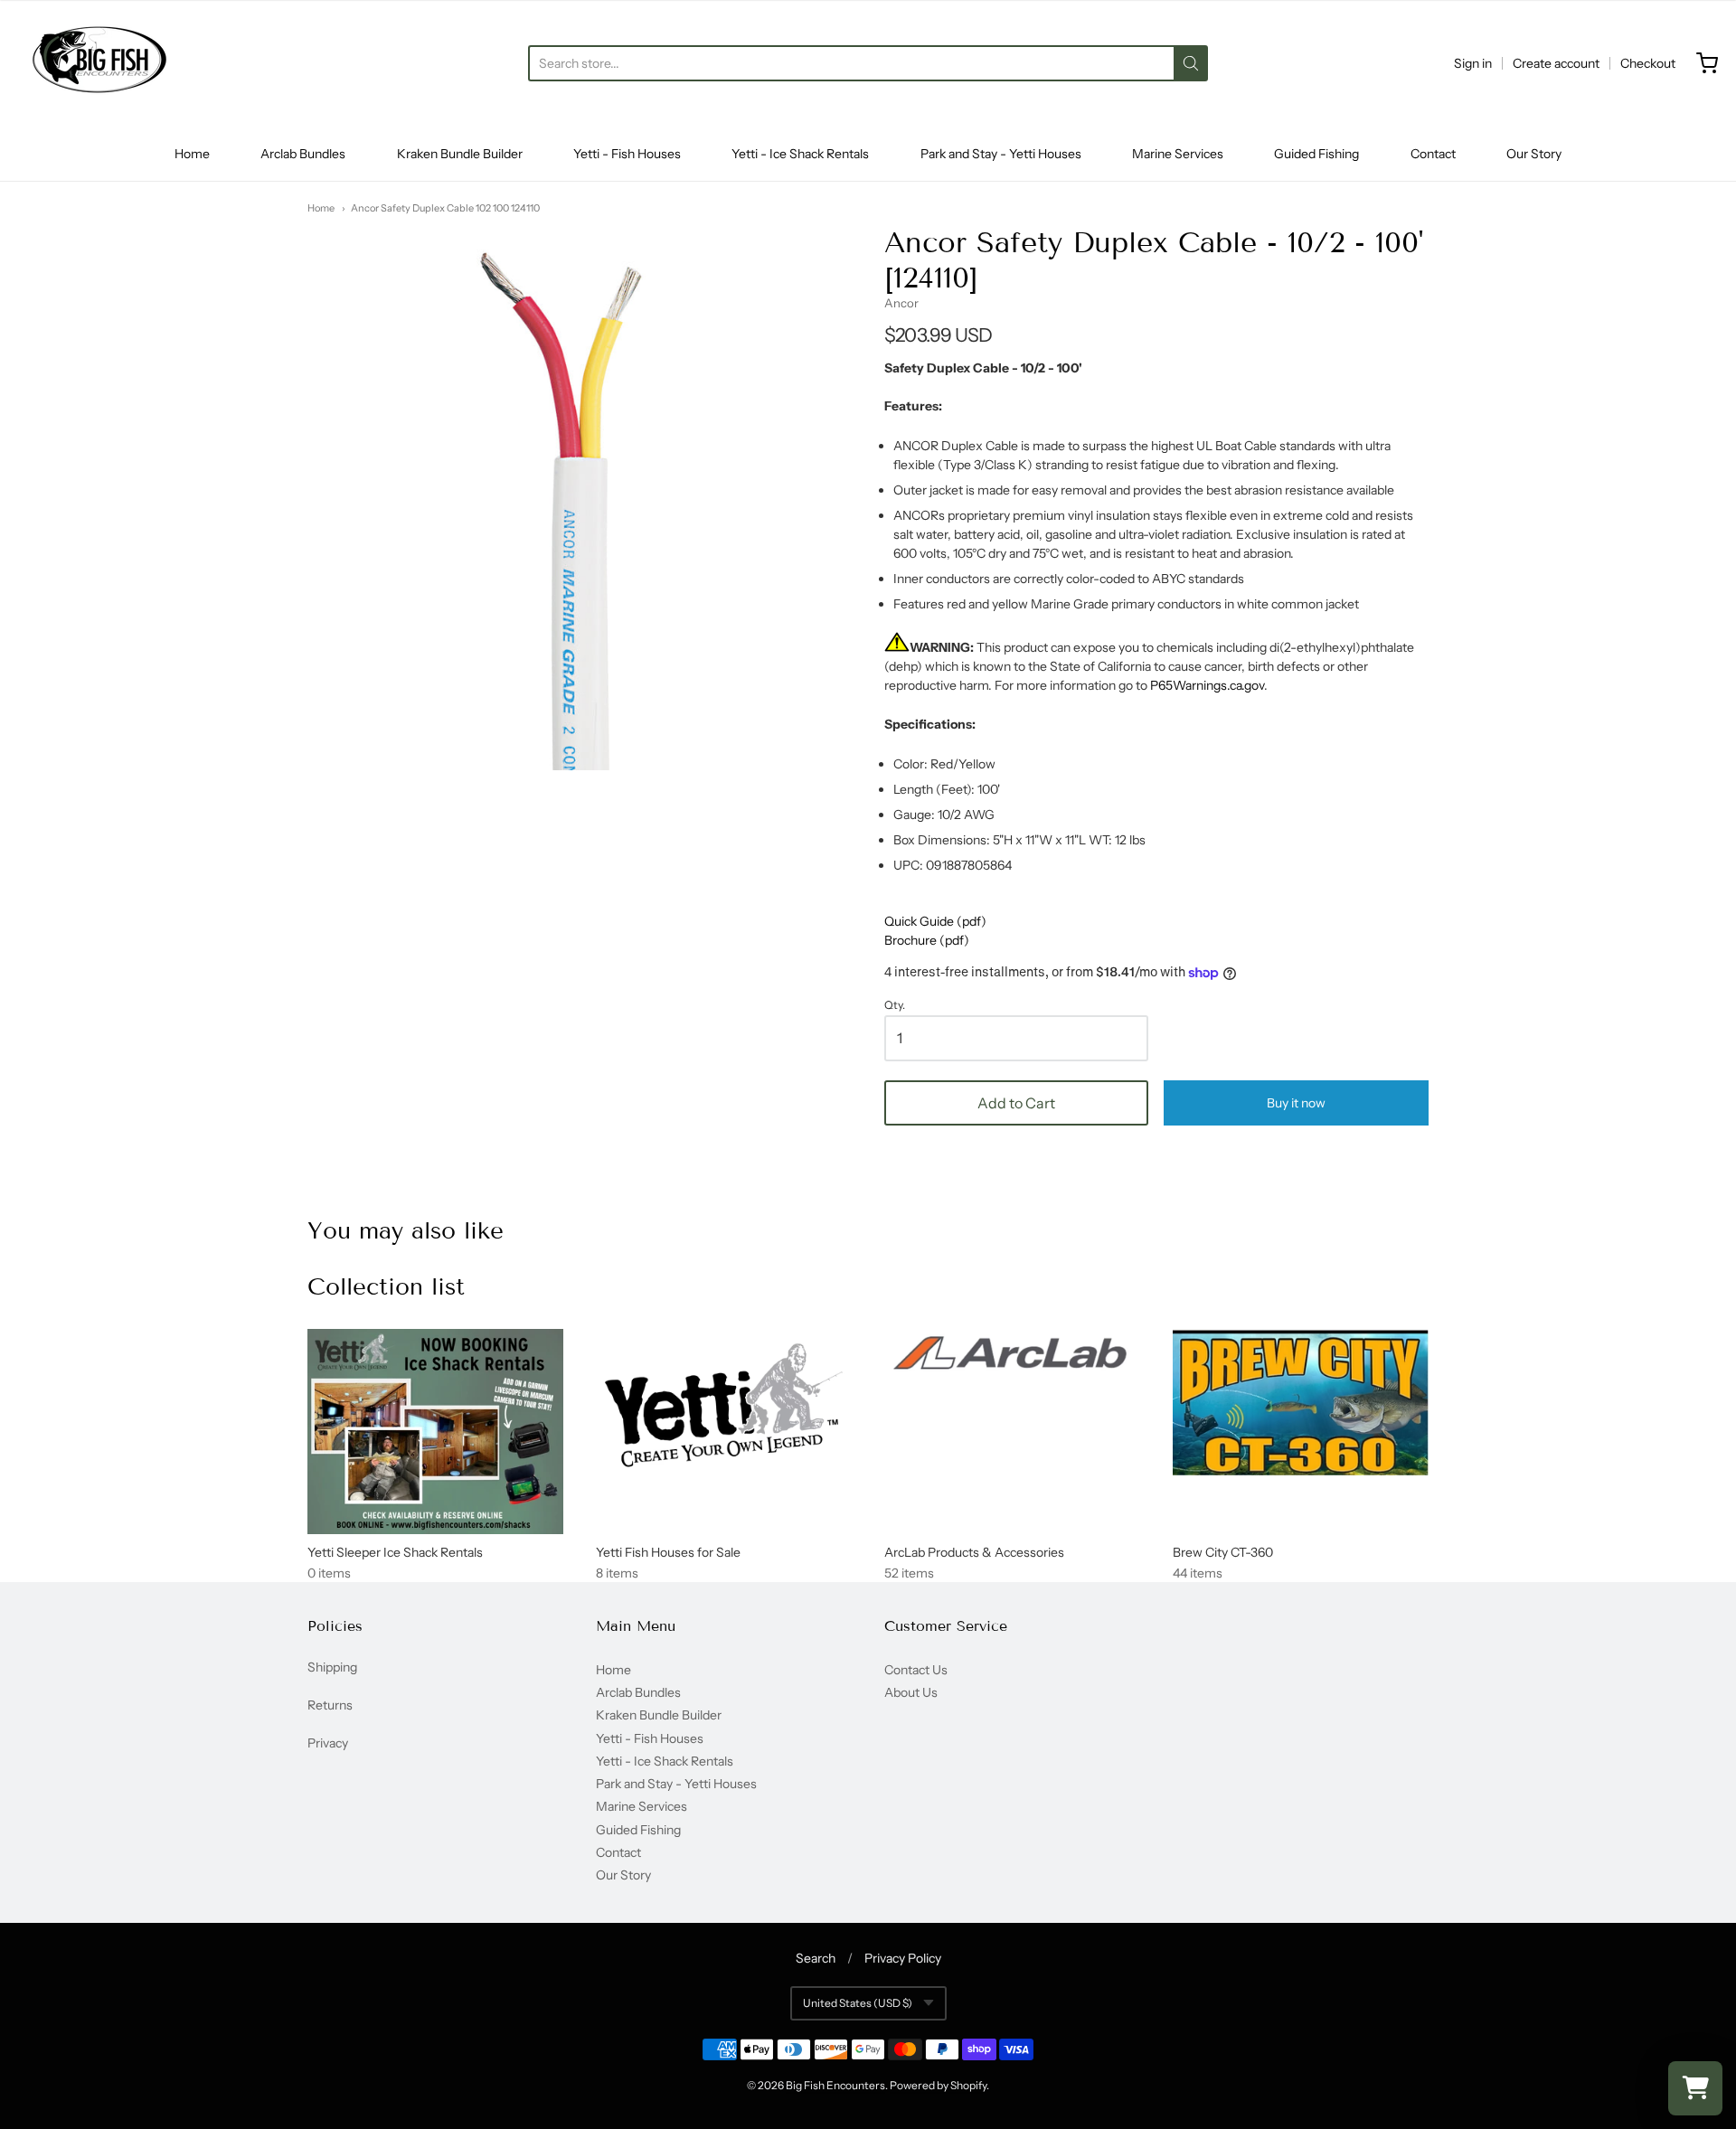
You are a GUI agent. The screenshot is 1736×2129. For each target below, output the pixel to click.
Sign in (1473, 63)
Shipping (332, 1667)
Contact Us (916, 1670)
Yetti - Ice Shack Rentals (800, 154)
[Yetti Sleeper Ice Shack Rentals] (435, 1432)
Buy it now (1296, 1103)
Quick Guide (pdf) (935, 921)
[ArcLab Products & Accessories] (1012, 1356)
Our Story (1534, 154)
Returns (330, 1705)
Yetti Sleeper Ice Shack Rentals (395, 1552)
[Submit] (1191, 63)
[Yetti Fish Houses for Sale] (724, 1406)
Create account (1556, 63)
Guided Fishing (1316, 154)
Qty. (895, 1005)
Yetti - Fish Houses (627, 154)
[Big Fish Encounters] (99, 63)
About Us (911, 1692)
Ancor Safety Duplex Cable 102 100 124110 (445, 208)
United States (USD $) (858, 2003)
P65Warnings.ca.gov (1207, 685)
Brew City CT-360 (1223, 1552)
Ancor (901, 303)
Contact (1433, 154)
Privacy (328, 1743)
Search (816, 1958)
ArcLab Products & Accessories (974, 1552)
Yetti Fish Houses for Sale (668, 1552)
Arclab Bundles (303, 154)
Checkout (1648, 63)
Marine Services (1178, 154)
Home (192, 154)
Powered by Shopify (938, 2085)
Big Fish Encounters (835, 2085)
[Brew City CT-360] (1301, 1402)
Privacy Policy (903, 1958)
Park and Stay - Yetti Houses (1001, 154)
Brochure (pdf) (927, 940)
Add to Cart (1016, 1103)
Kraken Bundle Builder (460, 154)
